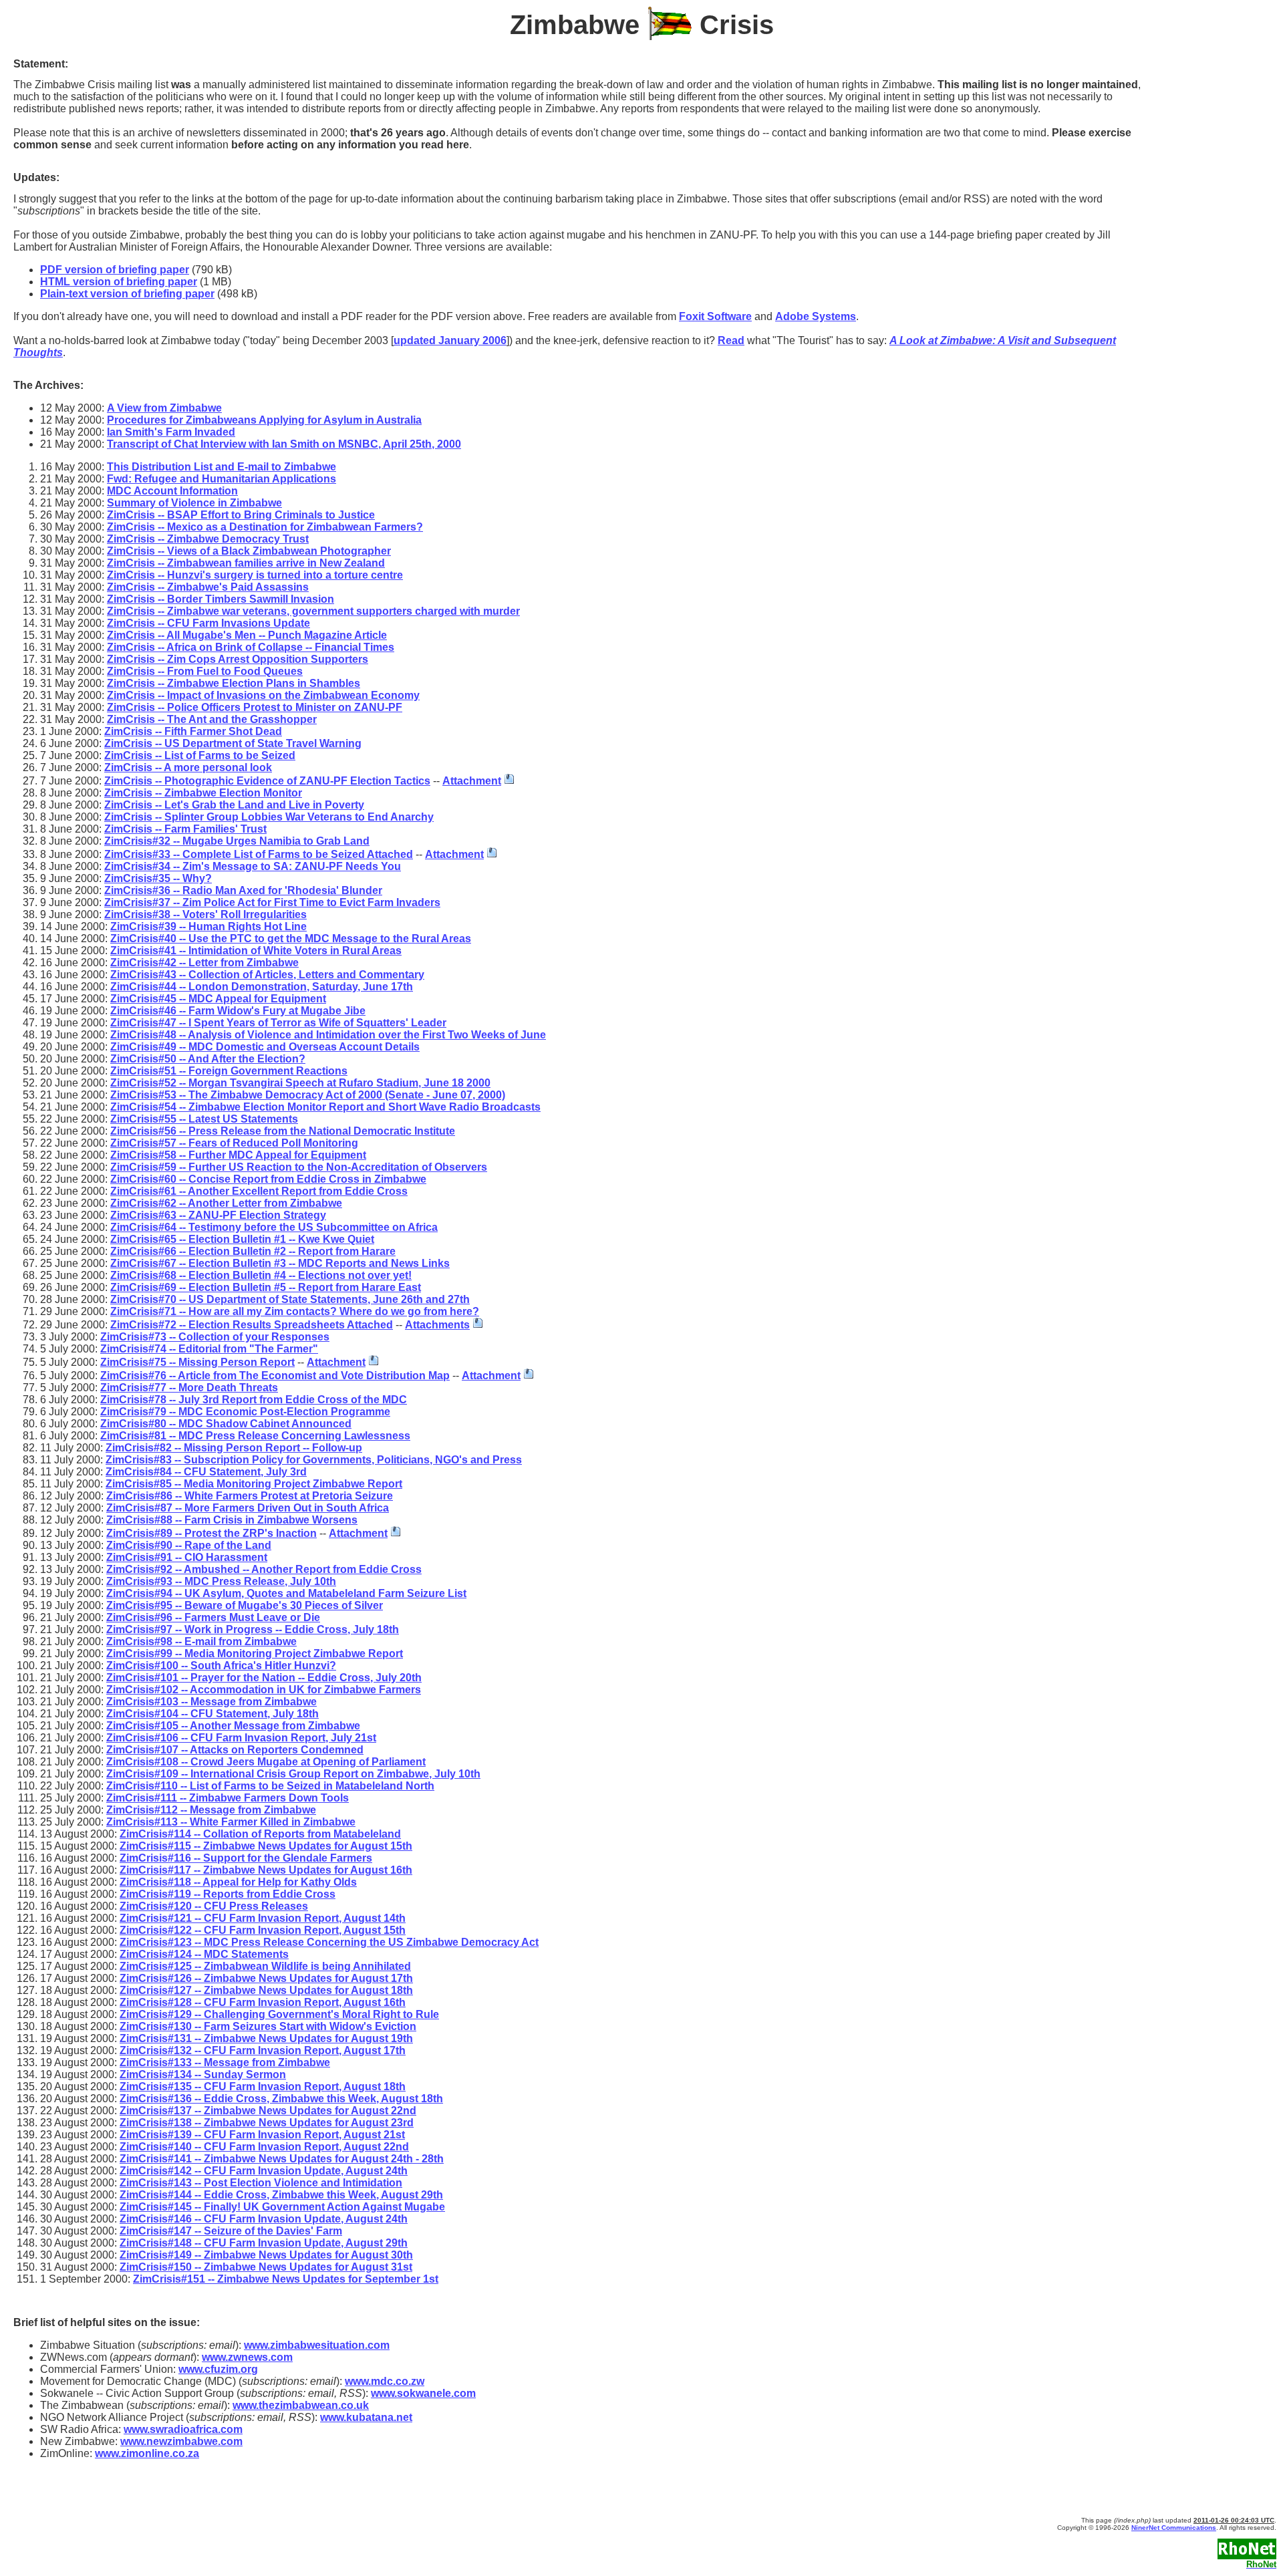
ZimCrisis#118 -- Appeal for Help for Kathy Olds (238, 1882)
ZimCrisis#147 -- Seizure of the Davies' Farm (231, 2231)
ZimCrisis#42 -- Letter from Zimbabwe (204, 963)
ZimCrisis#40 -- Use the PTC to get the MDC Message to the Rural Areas (291, 939)
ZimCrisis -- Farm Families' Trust (185, 829)
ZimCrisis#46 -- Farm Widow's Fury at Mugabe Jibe (238, 1011)
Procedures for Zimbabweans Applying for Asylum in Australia (264, 420)
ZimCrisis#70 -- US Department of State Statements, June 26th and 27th (290, 1299)
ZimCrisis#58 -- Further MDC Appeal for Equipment (238, 1155)
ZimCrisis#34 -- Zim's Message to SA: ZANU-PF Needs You (253, 866)
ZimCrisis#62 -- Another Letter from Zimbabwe (226, 1203)
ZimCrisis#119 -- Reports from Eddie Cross (228, 1894)
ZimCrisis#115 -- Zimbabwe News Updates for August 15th (266, 1846)
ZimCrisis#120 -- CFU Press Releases (214, 1906)
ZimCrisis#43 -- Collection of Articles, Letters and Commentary (267, 975)
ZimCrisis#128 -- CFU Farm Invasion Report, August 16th (263, 2002)
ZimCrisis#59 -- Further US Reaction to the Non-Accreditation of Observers (299, 1167)
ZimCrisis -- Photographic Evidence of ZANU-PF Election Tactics (267, 781)
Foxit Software (715, 316)
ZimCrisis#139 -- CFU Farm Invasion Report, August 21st (262, 2135)
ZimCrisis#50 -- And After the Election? (208, 1059)
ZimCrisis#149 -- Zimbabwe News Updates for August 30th (266, 2255)
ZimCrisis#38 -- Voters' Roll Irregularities (205, 914)
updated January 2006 (450, 340)
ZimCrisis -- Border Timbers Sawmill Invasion (221, 599)
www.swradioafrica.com (183, 2429)
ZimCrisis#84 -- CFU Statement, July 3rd (206, 1472)
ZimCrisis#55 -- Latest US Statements (204, 1119)
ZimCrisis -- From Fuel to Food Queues (205, 671)
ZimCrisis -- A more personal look (188, 767)
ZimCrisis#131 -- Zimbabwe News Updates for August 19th (266, 2038)
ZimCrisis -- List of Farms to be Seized (200, 755)
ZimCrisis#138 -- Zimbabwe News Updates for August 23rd (267, 2123)
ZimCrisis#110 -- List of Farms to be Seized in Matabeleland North (270, 1786)
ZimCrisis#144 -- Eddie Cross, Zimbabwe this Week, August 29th (281, 2195)
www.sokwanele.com (423, 2393)
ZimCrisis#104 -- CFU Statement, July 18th (212, 1714)
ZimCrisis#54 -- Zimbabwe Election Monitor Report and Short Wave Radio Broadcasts (325, 1107)
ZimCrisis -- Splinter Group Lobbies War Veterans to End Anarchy (269, 817)
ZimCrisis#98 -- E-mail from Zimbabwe (201, 1641)
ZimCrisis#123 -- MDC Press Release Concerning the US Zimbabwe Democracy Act (329, 1942)
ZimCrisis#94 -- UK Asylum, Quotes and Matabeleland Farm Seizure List (286, 1593)
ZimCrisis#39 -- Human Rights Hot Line (208, 926)
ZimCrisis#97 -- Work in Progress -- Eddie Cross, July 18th (253, 1629)
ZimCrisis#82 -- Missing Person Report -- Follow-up (234, 1448)
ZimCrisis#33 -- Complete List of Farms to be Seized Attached (259, 854)
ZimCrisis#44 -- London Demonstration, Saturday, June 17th (262, 987)
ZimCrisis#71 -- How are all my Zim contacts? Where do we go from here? (295, 1311)
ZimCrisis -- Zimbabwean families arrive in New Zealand (246, 563)
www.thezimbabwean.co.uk (301, 2405)
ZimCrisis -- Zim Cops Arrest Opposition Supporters (238, 659)
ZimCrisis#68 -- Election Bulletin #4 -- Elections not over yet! (261, 1275)
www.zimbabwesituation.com (317, 2345)
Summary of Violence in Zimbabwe (194, 503)
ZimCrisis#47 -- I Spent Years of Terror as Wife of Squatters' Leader (278, 1023)
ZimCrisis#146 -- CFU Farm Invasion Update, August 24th (264, 2219)
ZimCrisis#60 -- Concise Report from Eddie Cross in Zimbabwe (268, 1179)
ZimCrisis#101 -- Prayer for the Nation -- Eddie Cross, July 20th (264, 1678)
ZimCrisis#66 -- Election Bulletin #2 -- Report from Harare (253, 1251)
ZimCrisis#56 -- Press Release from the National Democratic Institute (283, 1131)
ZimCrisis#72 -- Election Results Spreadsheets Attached (252, 1325)
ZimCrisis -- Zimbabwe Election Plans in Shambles (234, 683)
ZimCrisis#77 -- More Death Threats (189, 1388)
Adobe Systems (816, 316)
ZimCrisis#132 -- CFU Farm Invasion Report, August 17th (263, 2050)
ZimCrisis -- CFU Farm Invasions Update (208, 623)
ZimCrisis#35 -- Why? (158, 878)
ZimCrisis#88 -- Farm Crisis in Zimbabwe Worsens (232, 1520)
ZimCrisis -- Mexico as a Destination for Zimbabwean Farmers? (265, 527)
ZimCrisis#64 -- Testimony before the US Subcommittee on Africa (274, 1227)
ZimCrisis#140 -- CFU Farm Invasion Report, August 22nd (264, 2147)
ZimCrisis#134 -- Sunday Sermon (203, 2074)
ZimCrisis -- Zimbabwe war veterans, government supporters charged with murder (313, 611)
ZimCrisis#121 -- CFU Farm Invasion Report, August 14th (263, 1918)
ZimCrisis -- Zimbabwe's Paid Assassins (208, 587)
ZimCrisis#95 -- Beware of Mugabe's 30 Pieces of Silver (245, 1605)
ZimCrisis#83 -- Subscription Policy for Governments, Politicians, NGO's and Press (314, 1460)
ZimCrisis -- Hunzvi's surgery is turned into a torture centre (255, 575)
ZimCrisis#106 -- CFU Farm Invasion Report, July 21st (241, 1738)
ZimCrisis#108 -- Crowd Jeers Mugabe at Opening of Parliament (266, 1762)
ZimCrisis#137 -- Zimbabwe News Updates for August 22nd (268, 2111)
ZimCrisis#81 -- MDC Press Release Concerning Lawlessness (255, 1436)
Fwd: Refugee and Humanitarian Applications (222, 479)
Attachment (472, 781)
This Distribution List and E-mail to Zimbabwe (222, 467)
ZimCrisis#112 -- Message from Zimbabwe (211, 1810)
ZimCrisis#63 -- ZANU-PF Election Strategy (218, 1215)
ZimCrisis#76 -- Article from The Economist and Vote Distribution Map (275, 1376)
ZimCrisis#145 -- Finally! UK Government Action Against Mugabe (282, 2207)
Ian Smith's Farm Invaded (171, 432)
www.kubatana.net (366, 2417)
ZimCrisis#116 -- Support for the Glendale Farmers (246, 1858)
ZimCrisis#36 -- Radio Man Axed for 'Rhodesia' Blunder (243, 890)
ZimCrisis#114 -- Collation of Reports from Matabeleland (260, 1834)
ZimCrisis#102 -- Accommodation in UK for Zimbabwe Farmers (264, 1690)
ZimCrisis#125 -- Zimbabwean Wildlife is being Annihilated (265, 1966)
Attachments (437, 1325)
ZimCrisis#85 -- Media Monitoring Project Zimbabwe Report (254, 1484)
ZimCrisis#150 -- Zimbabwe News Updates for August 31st (266, 2267)
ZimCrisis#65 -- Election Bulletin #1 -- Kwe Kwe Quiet (242, 1239)
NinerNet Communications (1174, 2528)
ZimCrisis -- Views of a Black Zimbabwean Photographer (249, 551)
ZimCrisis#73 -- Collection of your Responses (215, 1337)
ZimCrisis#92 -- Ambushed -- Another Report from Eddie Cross (264, 1569)
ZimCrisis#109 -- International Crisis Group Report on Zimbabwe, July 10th (293, 1774)
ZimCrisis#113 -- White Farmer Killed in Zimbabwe (231, 1822)
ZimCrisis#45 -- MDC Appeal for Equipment (218, 999)
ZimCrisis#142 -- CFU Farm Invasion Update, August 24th (264, 2171)
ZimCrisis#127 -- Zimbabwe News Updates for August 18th (266, 1990)
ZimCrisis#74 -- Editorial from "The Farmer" (209, 1349)
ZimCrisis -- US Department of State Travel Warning (233, 743)
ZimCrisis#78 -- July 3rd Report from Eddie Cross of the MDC (254, 1400)
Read (731, 340)
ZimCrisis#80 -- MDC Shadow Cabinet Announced (226, 1424)
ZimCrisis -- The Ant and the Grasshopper (212, 719)
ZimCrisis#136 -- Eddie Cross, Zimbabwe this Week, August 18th (281, 2099)
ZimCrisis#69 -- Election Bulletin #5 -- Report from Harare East (266, 1287)
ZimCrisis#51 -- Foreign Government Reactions (229, 1071)
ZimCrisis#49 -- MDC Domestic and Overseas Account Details (265, 1047)
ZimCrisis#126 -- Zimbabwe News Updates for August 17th (266, 1978)
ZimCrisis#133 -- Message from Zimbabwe (225, 2062)
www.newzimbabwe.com (181, 2441)
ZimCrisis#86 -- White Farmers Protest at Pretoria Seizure (250, 1496)
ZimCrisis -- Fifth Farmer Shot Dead (193, 731)
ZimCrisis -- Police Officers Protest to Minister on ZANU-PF (255, 707)
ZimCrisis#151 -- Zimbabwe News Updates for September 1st (286, 2279)
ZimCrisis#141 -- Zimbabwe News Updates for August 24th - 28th (282, 2159)
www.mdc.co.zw (385, 2381)
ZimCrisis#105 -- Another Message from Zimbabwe (233, 1726)
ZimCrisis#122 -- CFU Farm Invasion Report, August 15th (263, 1930)
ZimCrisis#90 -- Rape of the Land (189, 1545)
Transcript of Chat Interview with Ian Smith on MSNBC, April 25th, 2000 (284, 444)
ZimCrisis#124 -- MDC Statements (204, 1954)
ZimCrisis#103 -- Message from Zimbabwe (211, 1702)
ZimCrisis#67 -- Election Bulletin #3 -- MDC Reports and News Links (280, 1263)
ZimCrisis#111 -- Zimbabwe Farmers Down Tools (228, 1798)
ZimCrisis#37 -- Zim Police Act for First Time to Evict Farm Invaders (272, 902)
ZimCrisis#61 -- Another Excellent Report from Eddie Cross (259, 1191)
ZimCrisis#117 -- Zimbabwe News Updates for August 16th (266, 1870)
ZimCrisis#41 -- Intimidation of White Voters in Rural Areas (256, 951)
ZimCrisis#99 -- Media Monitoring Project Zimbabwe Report (255, 1654)
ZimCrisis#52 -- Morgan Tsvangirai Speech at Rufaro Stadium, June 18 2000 (300, 1083)
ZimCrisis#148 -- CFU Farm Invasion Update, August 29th (264, 2243)
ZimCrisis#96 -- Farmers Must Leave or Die (213, 1617)
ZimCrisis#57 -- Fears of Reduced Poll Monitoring (234, 1143)
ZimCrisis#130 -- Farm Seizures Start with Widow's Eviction (268, 2026)
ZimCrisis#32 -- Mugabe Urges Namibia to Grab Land (237, 841)
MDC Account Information (172, 491)
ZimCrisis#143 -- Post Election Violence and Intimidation (261, 2183)
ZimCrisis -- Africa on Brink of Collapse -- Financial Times (251, 647)
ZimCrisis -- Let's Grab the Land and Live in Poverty (234, 805)
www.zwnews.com (247, 2357)
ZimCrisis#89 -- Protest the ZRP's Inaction (211, 1533)
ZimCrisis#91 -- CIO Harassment (187, 1557)
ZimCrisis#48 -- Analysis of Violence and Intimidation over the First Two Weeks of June (328, 1035)
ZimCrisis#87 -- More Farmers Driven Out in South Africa (248, 1508)
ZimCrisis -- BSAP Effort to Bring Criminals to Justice (241, 515)
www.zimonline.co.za (147, 2453)
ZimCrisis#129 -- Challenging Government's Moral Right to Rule (279, 2014)
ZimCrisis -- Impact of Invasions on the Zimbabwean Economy (263, 695)
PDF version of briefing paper (115, 270)
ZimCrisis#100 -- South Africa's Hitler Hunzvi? (221, 1666)
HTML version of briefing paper (119, 282)
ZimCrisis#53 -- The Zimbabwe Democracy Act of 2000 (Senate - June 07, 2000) (308, 1095)
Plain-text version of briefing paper (127, 294)
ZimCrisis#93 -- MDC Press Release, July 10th (221, 1581)
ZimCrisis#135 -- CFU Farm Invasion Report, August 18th (263, 2087)
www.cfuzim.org (218, 2369)
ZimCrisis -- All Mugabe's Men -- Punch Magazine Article (247, 635)
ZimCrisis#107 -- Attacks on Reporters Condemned (235, 1750)
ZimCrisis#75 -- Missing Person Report (197, 1362)
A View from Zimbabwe (164, 408)
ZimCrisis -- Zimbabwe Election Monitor (203, 793)
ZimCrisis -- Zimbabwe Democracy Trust (208, 539)
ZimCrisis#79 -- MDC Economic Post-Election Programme (245, 1412)
